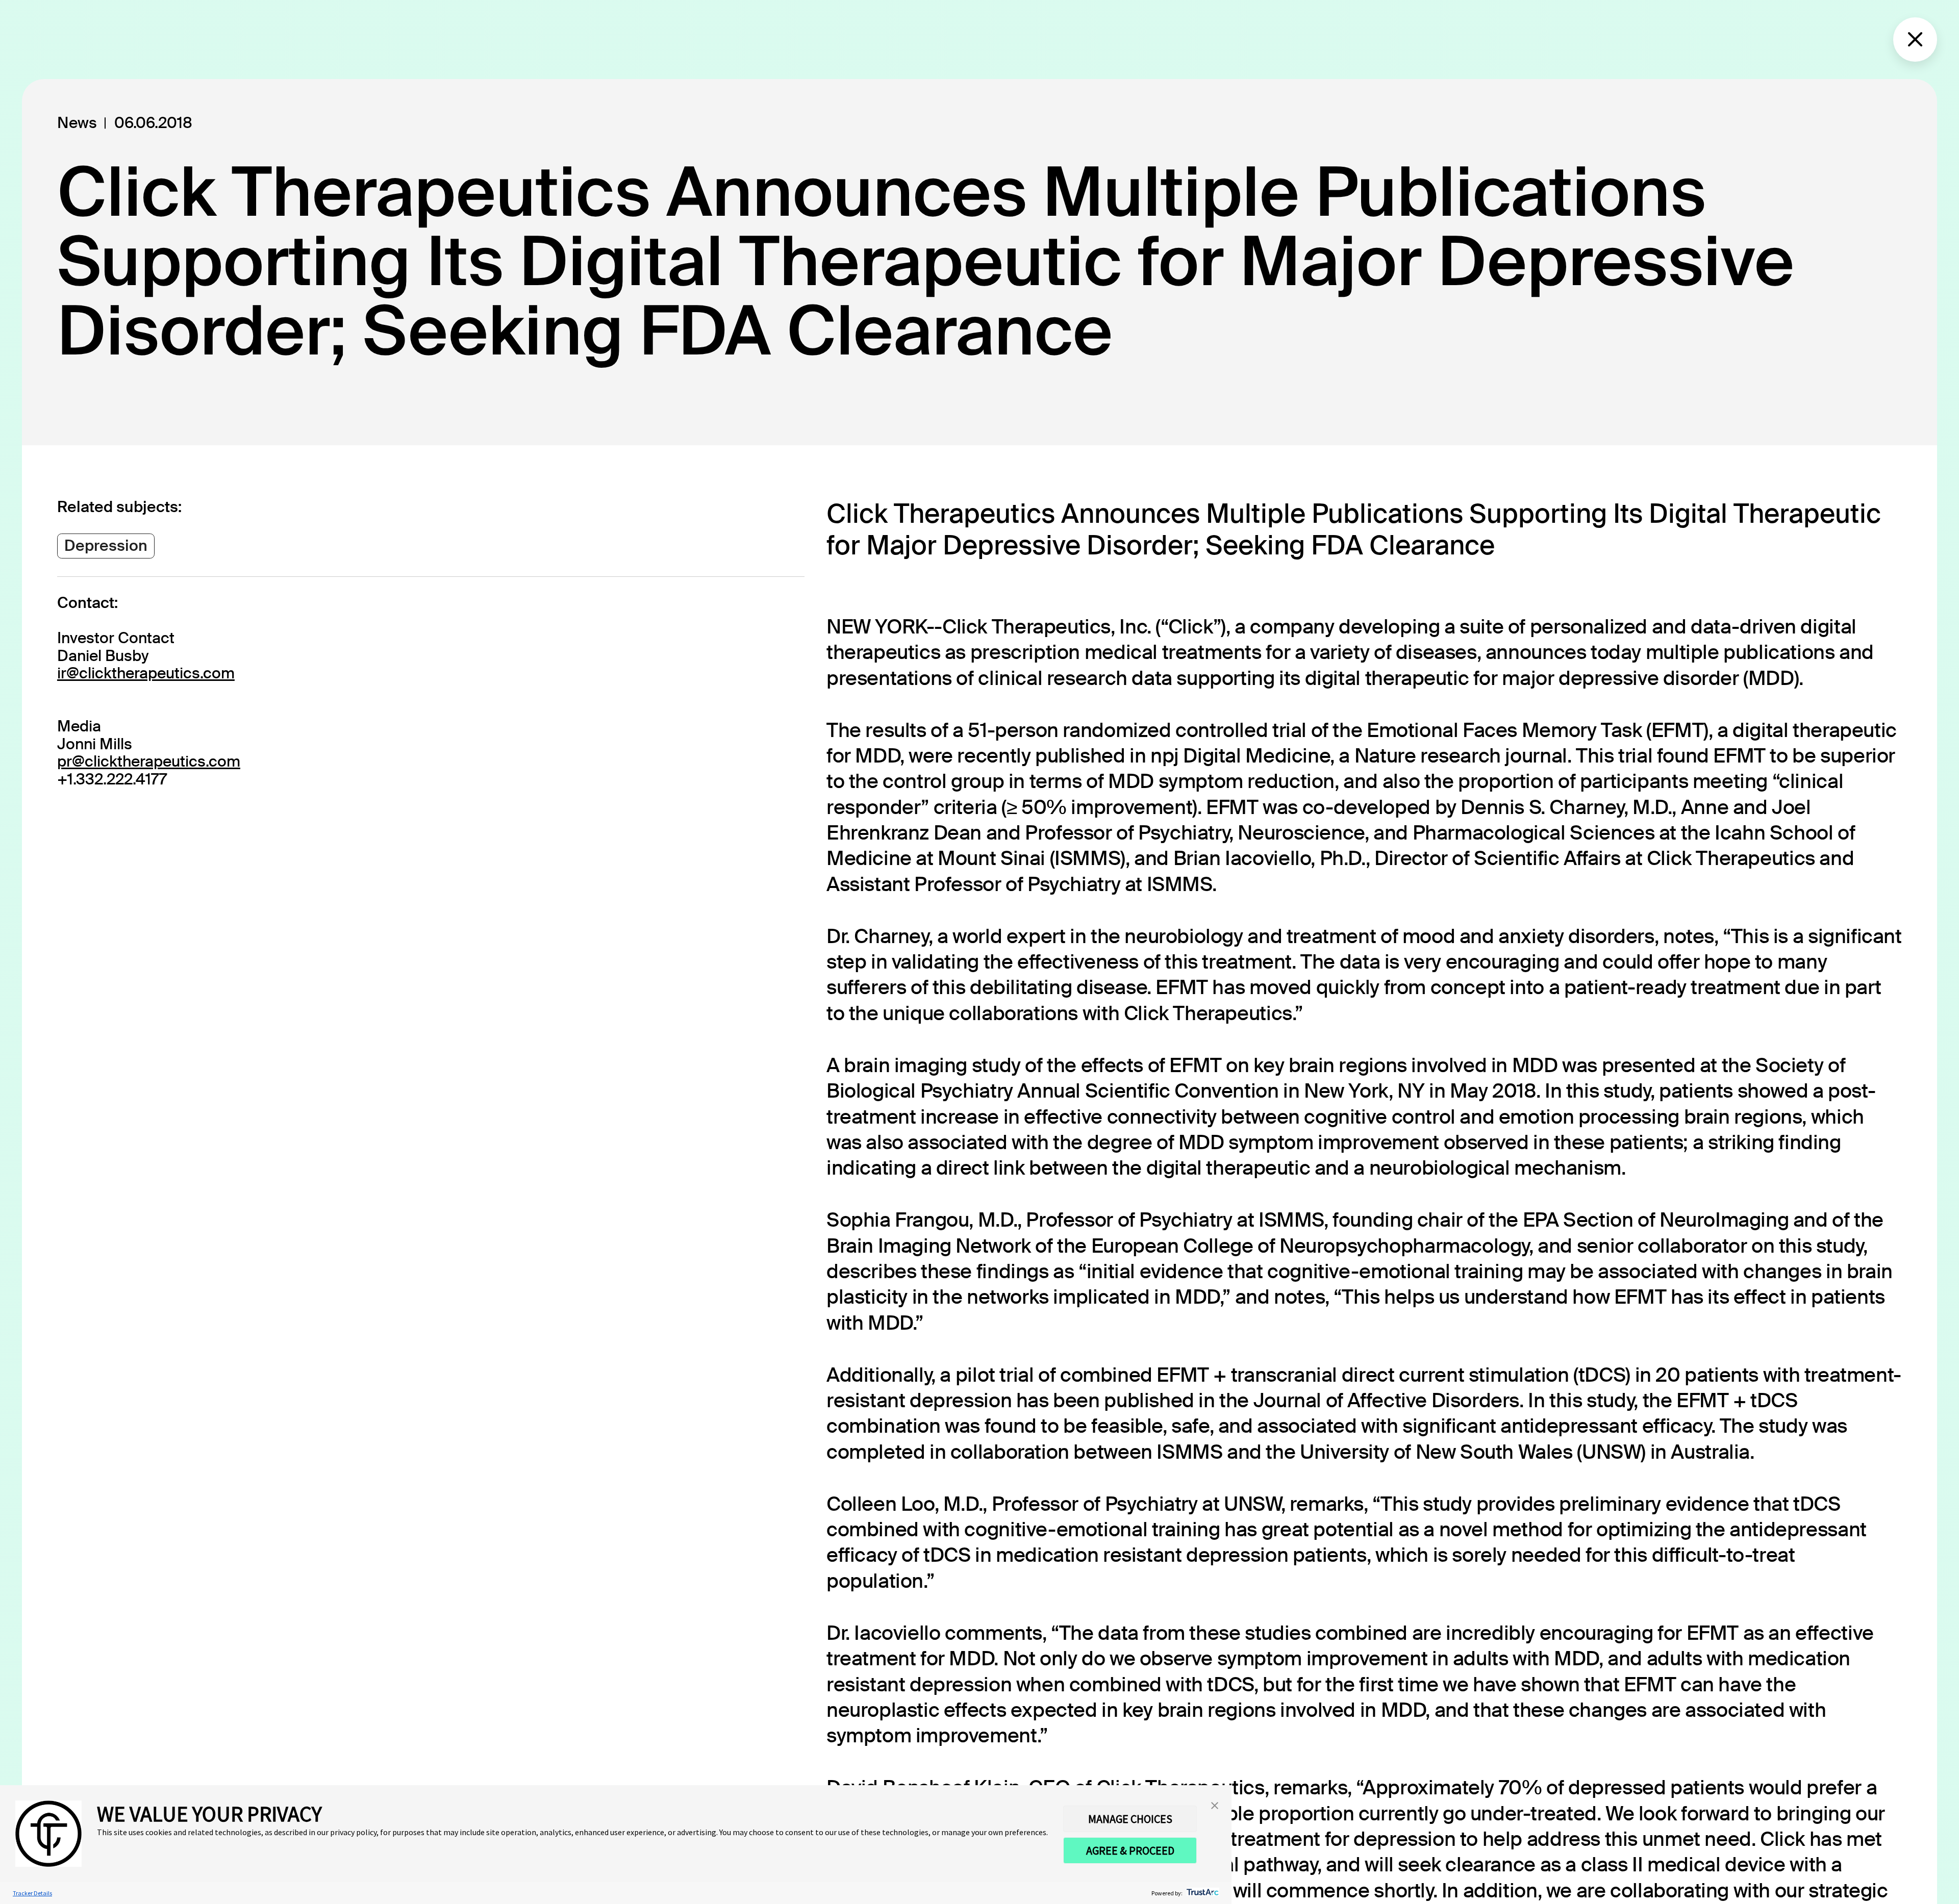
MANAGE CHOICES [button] (1130, 1819)
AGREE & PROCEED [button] (1130, 1850)
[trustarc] (1202, 1893)
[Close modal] (1915, 39)
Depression (106, 545)
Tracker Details (32, 1893)
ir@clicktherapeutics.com (146, 673)
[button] (1215, 1805)
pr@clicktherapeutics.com (149, 761)
